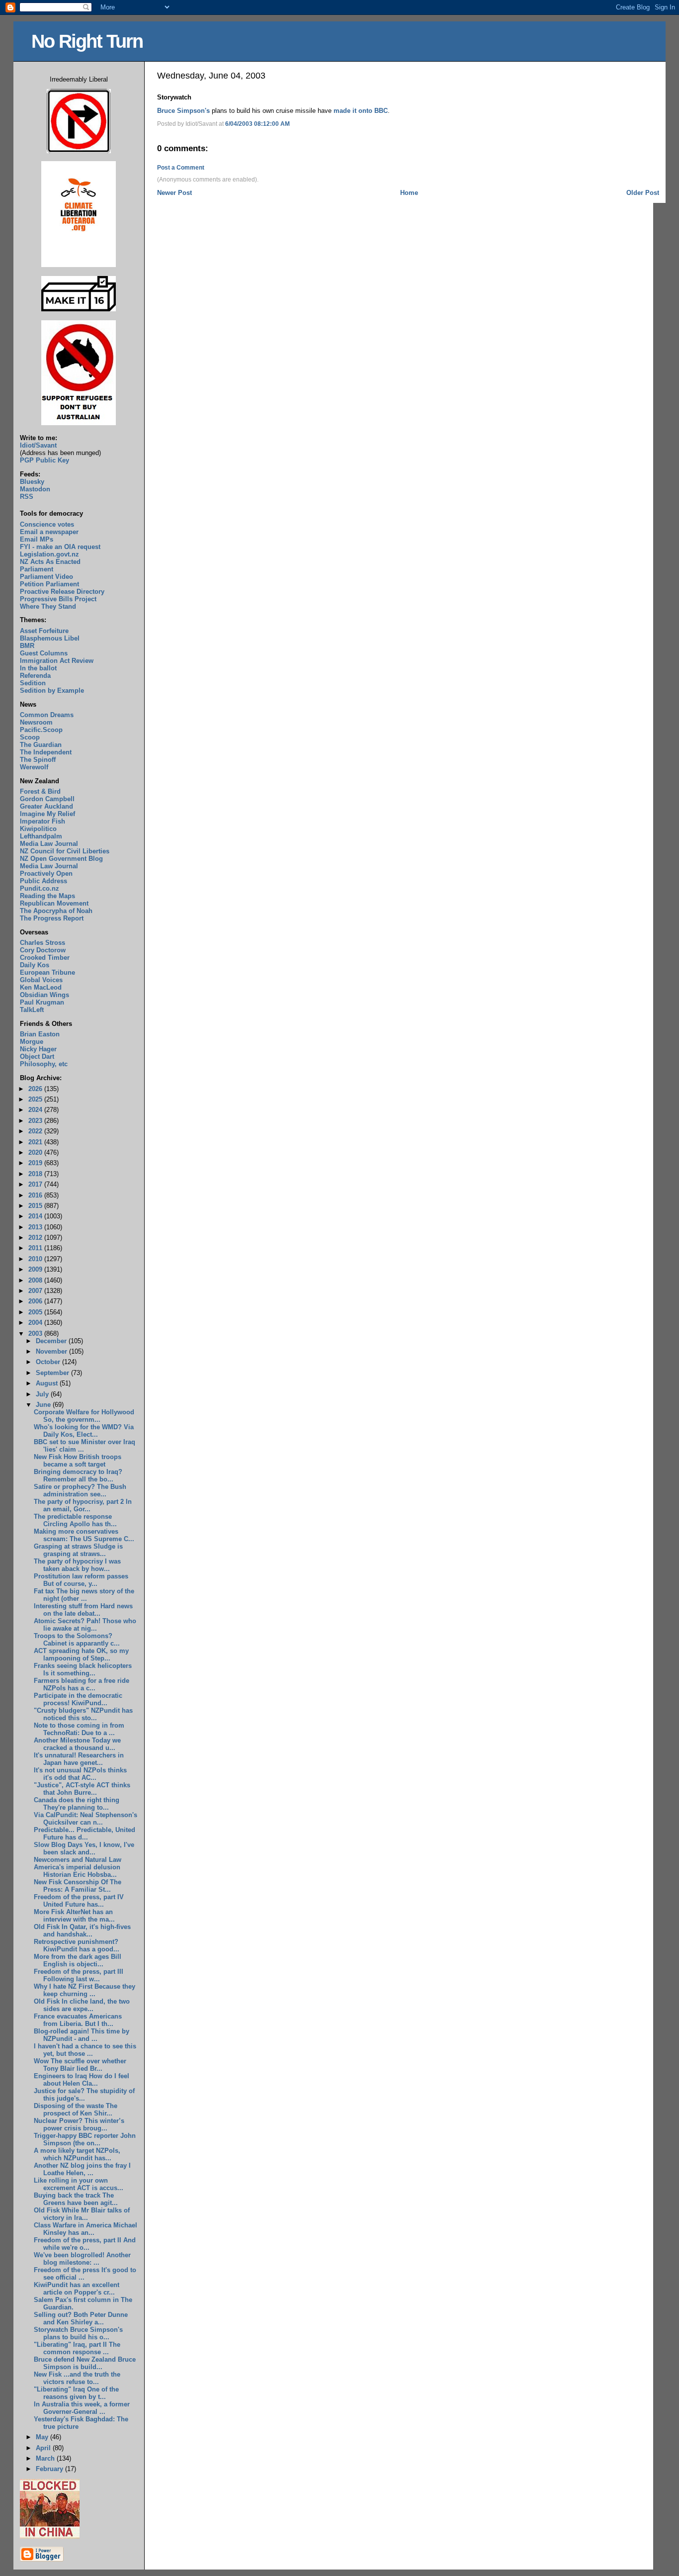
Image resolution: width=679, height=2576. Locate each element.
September (53, 1373)
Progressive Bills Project (58, 599)
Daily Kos (35, 965)
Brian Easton (40, 1034)
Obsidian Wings (44, 995)
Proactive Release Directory (62, 592)
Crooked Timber (45, 958)
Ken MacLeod (41, 987)
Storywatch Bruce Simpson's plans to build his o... (78, 2333)
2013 (36, 1227)
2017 (36, 1184)
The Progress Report (52, 918)
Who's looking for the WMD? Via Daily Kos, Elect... (84, 1431)
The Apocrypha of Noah (56, 911)
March (46, 2458)
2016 (36, 1195)
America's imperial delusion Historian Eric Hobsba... (77, 1871)
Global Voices (41, 980)
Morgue (32, 1042)
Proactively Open (46, 874)
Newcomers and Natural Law (78, 1860)
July (43, 1394)
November (52, 1351)
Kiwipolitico (38, 829)
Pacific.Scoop (41, 730)
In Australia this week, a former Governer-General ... (82, 2408)
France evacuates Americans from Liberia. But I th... (78, 2020)
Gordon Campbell (47, 799)
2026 (36, 1089)
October (49, 1362)
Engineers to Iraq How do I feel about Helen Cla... (82, 2080)
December (52, 1341)
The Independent (46, 752)
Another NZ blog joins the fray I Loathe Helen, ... (82, 2169)
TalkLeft (32, 1010)
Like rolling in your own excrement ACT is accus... (79, 2184)
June (44, 1405)
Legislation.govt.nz (49, 554)
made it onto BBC (361, 111)
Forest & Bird (40, 791)
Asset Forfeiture (44, 631)
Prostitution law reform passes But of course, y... (81, 1580)
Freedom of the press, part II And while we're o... (85, 2244)
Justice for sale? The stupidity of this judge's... (84, 2095)
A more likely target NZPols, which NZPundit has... (77, 2154)
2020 (36, 1152)
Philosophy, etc (44, 1064)
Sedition (33, 683)
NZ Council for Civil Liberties (65, 851)
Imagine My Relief (47, 814)
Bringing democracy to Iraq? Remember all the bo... (78, 1475)
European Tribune (47, 972)
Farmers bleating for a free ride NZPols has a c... (82, 1684)
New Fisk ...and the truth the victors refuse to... (77, 2378)
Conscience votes (47, 524)
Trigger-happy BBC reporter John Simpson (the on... (85, 2139)
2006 (36, 1301)
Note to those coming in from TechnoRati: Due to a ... (79, 1729)
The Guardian (41, 745)
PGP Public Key (44, 460)
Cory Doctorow (43, 950)
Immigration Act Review (57, 661)
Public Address (43, 881)
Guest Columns (44, 653)
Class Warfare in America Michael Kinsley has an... (85, 2229)
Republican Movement (54, 903)
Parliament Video (46, 577)
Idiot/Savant (38, 445)
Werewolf (34, 767)
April (44, 2448)
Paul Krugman (42, 1002)
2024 (36, 1110)
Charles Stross (42, 943)
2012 (36, 1238)
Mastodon (35, 489)
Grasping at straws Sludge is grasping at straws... (78, 1550)
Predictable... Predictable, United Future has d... (85, 1834)
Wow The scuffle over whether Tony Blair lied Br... (80, 2065)
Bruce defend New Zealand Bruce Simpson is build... (85, 2363)
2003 (36, 1334)
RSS (27, 497)
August (48, 1383)
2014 (36, 1216)
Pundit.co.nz (40, 888)
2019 (36, 1163)
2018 (36, 1174)
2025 (36, 1099)
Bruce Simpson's (183, 111)
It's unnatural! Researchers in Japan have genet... (79, 1759)
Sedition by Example (52, 690)
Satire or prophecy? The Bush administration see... (80, 1490)
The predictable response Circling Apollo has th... (75, 1520)
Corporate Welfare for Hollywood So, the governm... (84, 1416)
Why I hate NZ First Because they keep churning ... (85, 1990)
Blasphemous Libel (50, 638)
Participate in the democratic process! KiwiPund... (78, 1699)
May (43, 2437)
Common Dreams (47, 715)
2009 (36, 1269)
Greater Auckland (46, 806)
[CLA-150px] (79, 265)
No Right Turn (87, 41)
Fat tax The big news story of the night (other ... (84, 1595)
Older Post (643, 193)
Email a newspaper (49, 532)
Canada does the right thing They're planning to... (77, 1804)
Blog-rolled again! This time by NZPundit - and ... (82, 2035)
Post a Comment (181, 168)
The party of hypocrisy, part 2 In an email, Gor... (83, 1505)
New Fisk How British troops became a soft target (78, 1461)
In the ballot (38, 668)
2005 (36, 1312)
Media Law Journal (49, 844)
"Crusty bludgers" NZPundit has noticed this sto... (83, 1714)
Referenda (35, 676)
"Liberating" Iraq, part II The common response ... (77, 2348)
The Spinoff (38, 760)
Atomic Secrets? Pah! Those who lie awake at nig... (85, 1625)
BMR (27, 646)
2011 (36, 1248)
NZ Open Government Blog (61, 859)
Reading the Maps (47, 896)
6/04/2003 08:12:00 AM (257, 124)
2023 (36, 1121)
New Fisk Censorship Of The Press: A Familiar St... (78, 1886)
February (50, 2469)
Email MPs (37, 539)
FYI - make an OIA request (60, 547)
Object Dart (37, 1057)
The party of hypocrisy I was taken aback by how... (77, 1565)
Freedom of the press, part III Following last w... (79, 1975)
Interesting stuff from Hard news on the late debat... (83, 1610)
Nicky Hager (38, 1049)
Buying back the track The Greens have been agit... (76, 2199)
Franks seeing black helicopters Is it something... (83, 1669)
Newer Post (174, 193)
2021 (36, 1142)
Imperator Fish (42, 821)
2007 (36, 1291)
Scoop (30, 737)
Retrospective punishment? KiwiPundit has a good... (77, 1945)
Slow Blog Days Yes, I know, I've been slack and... (84, 1848)
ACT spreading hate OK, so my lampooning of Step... (81, 1655)
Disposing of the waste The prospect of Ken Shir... (76, 2110)
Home (409, 193)
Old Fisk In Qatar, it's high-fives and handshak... (82, 1931)
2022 (36, 1131)
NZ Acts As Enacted (50, 562)
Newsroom (36, 722)
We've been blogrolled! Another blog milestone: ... (82, 2259)
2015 (36, 1206)
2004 (36, 1323)
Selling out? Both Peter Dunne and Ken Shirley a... (81, 2318)
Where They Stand (48, 606)
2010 (36, 1259)
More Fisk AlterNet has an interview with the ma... (74, 1916)
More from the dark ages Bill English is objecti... (78, 1960)
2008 (36, 1280)
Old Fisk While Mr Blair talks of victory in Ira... (82, 2214)
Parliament (37, 569)
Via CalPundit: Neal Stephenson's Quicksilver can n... (85, 1819)
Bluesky (32, 482)
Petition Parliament (49, 584)
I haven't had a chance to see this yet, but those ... (85, 2050)
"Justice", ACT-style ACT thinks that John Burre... (82, 1789)
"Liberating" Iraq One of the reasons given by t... (76, 2393)
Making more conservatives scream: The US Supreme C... (84, 1535)
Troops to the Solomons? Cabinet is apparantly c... (77, 1640)
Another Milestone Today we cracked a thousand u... (77, 1744)
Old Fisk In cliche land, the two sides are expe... (82, 2005)
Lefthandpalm (41, 836)
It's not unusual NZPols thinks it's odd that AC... (80, 1774)
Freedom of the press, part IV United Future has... (79, 1901)
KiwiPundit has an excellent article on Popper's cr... (77, 2289)
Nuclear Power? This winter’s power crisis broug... (79, 2124)
